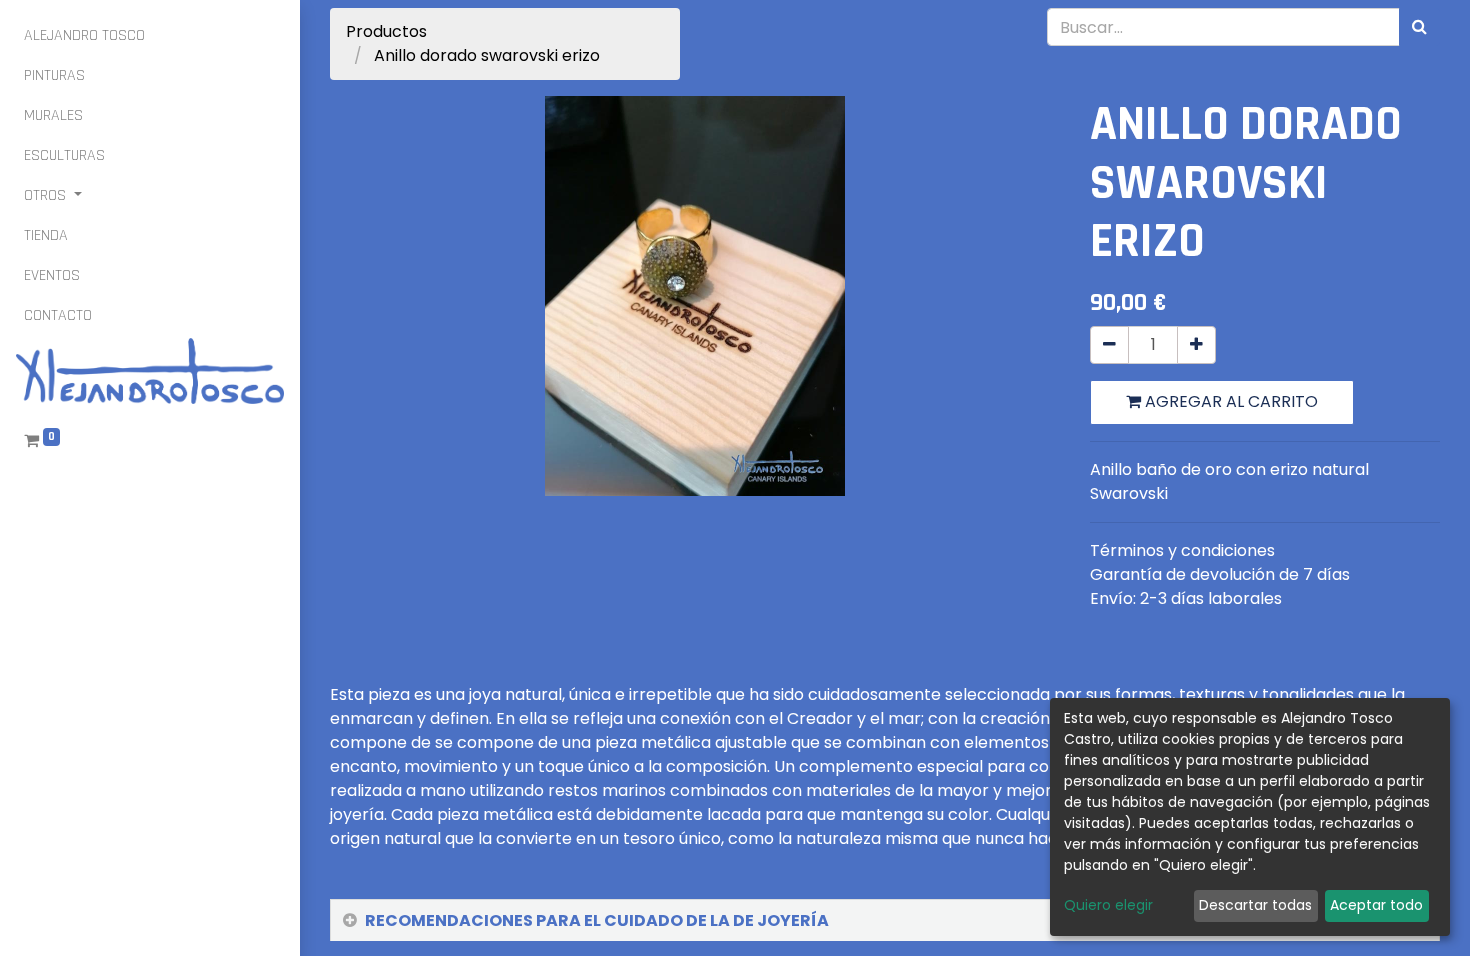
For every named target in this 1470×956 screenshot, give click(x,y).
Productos (386, 31)
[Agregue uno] (1196, 345)
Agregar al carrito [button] (1229, 401)
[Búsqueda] (1419, 27)
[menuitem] (84, 36)
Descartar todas (1255, 905)
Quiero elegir (1108, 905)
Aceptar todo (1376, 905)
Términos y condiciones (1182, 550)
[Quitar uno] (1109, 345)
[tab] (885, 921)
